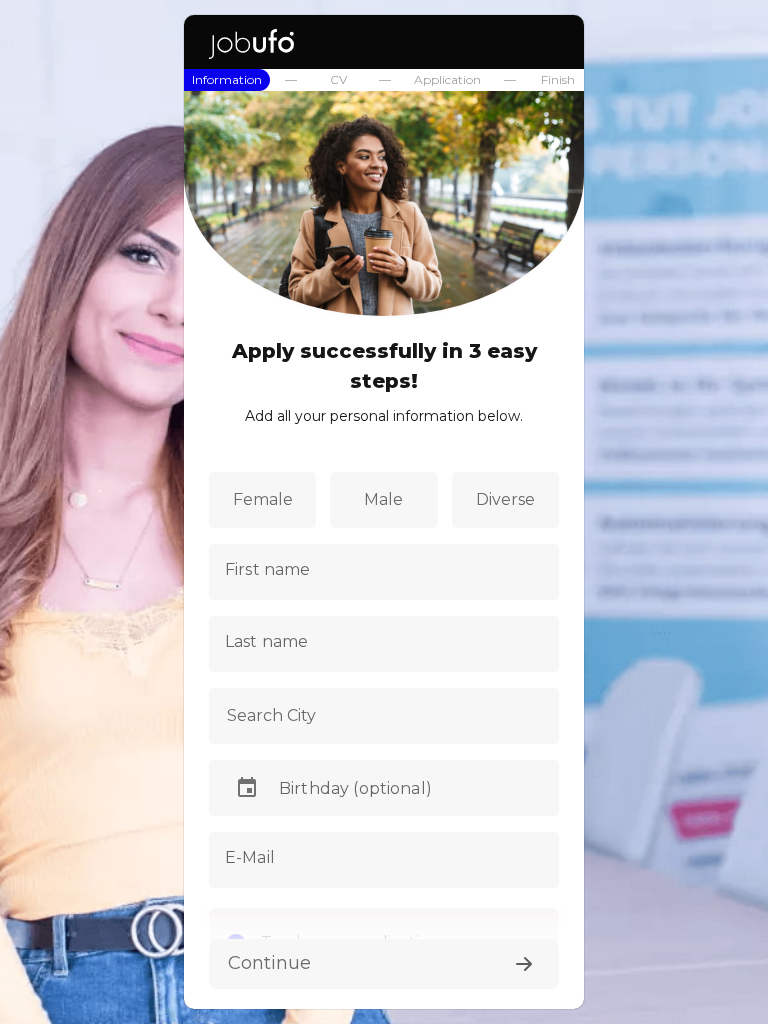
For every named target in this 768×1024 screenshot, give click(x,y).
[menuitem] (227, 80)
